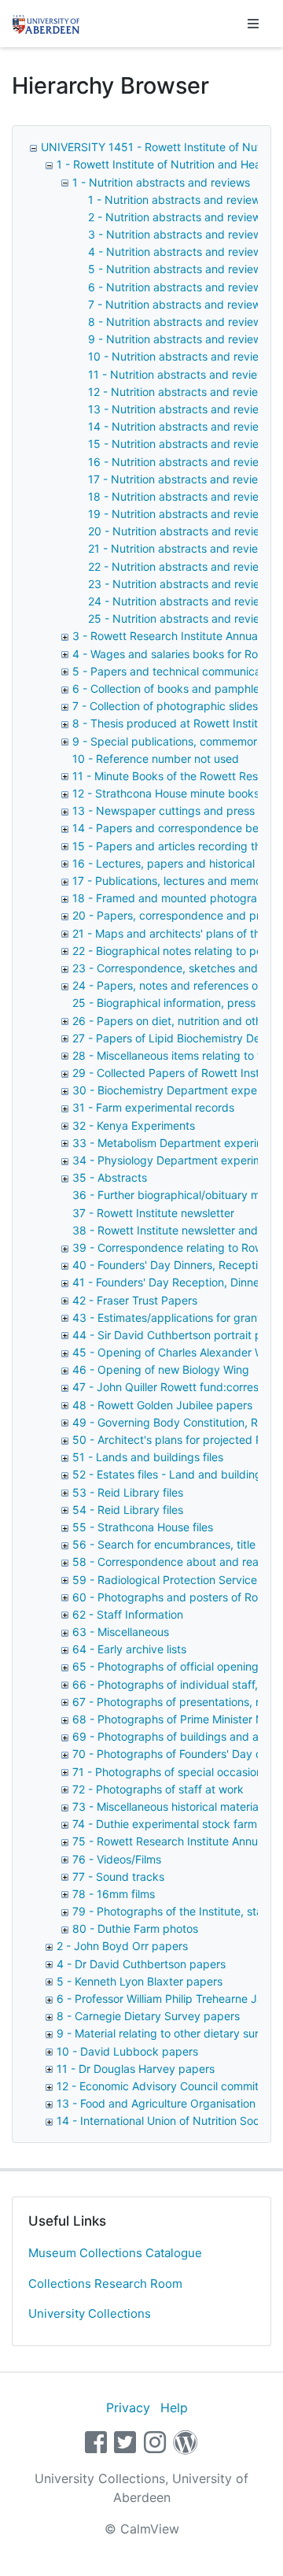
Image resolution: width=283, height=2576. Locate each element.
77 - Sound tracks (118, 1876)
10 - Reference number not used (156, 759)
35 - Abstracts (110, 1177)
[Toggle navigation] (253, 24)
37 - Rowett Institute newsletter (153, 1213)
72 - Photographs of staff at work (158, 1789)
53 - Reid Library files (128, 1492)
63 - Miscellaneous (121, 1632)
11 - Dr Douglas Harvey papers (136, 2069)
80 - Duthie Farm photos (135, 1928)
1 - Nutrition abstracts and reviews (161, 182)
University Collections (90, 2313)
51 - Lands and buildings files (148, 1457)
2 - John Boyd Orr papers (122, 1946)
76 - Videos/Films (117, 1859)
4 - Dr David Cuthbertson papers (141, 1964)
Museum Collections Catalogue (115, 2253)
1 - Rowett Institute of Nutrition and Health (165, 164)
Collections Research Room (105, 2284)
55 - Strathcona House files (143, 1527)
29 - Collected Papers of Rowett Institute (177, 1073)
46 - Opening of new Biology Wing (161, 1369)
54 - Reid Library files (128, 1510)
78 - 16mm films (114, 1894)
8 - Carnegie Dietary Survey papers (148, 2016)
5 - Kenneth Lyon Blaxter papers (140, 1981)
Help (174, 2408)
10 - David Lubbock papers (127, 2051)
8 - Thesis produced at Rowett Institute (173, 723)
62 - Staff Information (128, 1614)
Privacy (128, 2408)
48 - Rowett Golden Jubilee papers (162, 1405)
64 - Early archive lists (129, 1649)
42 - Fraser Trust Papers (135, 1300)
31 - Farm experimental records (153, 1107)
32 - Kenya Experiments (134, 1125)
